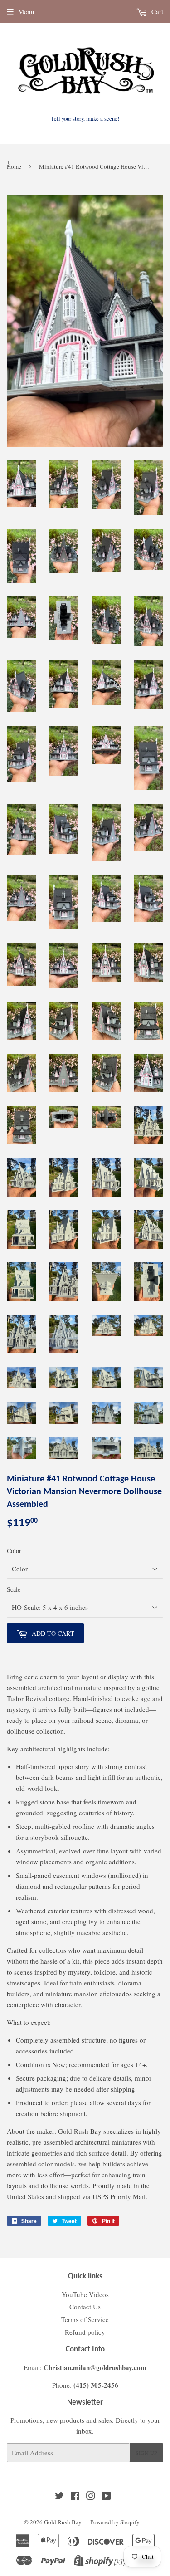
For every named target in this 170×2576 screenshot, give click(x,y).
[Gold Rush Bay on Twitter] (59, 2497)
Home (14, 166)
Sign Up (146, 2453)
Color (14, 1551)
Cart (156, 11)
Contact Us (85, 2307)
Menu (26, 11)
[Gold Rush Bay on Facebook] (75, 2497)
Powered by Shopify (115, 2522)
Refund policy (85, 2332)
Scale (14, 1589)
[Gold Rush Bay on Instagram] (91, 2497)
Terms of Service (85, 2319)
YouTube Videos (85, 2294)
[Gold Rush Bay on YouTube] (106, 2497)
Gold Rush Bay (63, 2522)
